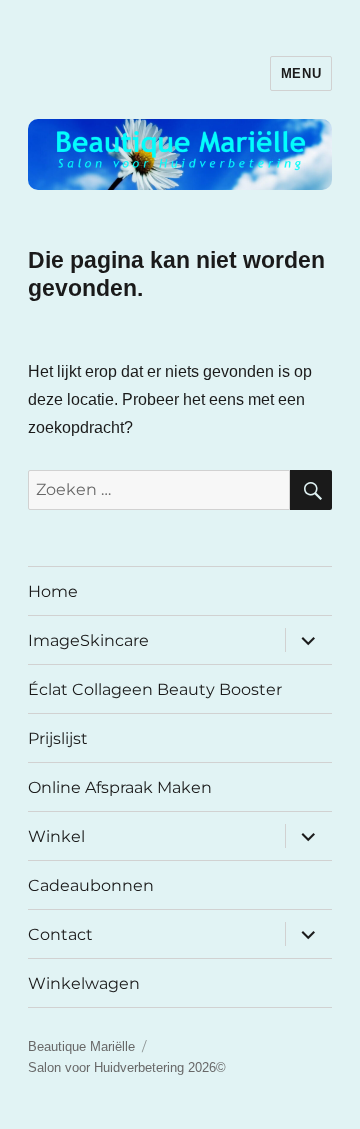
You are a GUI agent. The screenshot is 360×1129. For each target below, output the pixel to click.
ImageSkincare (88, 640)
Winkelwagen (84, 983)
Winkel (56, 836)
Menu (301, 73)
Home (53, 591)
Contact (60, 934)
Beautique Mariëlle (81, 1046)
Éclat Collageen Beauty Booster (155, 689)
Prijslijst (58, 738)
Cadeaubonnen (91, 885)
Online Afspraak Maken (120, 787)
